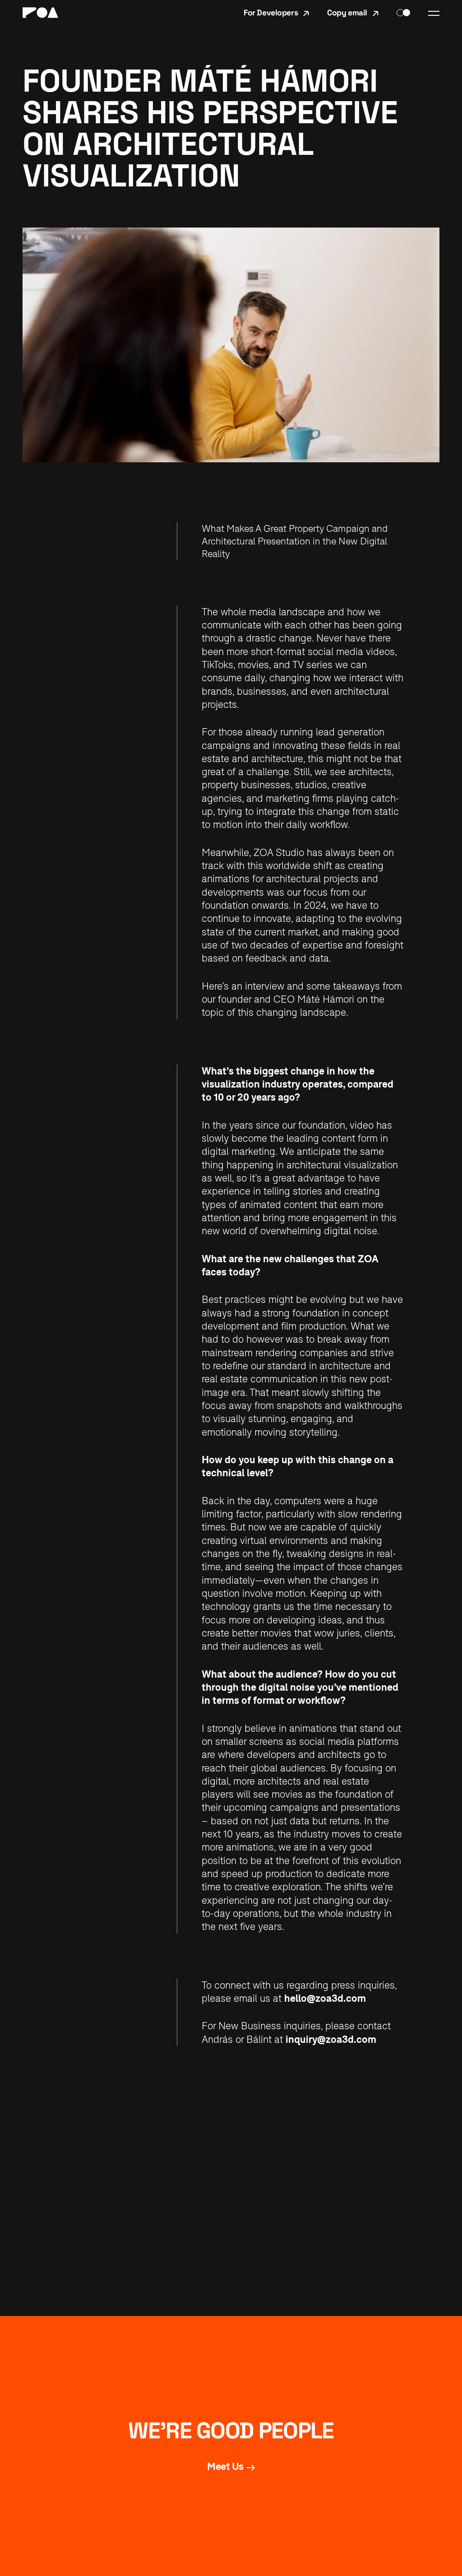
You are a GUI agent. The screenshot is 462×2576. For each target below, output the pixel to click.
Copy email (347, 13)
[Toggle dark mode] (403, 13)
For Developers (271, 13)
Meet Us (225, 2466)
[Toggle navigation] (434, 13)
